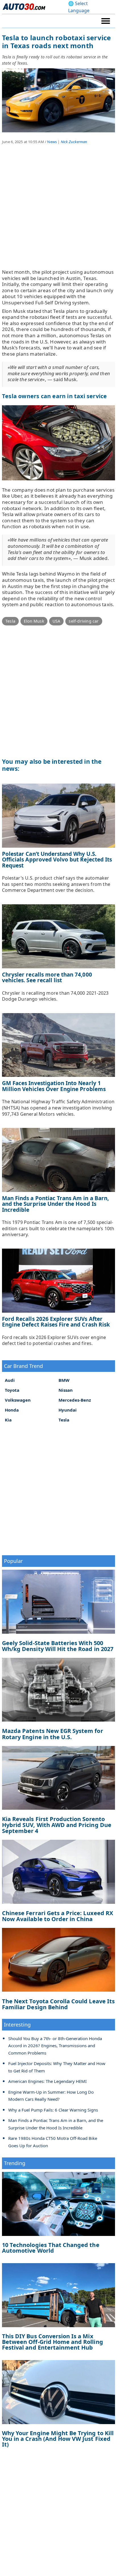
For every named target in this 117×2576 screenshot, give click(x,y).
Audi (10, 1380)
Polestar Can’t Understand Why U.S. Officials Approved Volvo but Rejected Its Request (57, 860)
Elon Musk (34, 621)
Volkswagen (18, 1400)
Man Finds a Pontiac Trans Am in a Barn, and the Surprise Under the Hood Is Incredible (55, 1204)
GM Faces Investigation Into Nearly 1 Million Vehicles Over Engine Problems (54, 1086)
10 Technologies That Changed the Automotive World (51, 2248)
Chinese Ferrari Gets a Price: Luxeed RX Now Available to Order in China (58, 1916)
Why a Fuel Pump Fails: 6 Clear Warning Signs (53, 2110)
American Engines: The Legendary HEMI (47, 2081)
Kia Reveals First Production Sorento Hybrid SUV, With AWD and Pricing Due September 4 (57, 1825)
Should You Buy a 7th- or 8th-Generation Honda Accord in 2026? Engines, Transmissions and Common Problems (55, 2046)
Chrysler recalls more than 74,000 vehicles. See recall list (47, 978)
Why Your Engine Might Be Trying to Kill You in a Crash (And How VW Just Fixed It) (58, 2439)
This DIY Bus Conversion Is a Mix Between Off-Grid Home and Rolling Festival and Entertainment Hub (53, 2342)
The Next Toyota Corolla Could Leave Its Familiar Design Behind (58, 2004)
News (52, 142)
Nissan (66, 1390)
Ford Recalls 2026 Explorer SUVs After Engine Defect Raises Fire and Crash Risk (56, 1322)
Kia (8, 1420)
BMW (64, 1380)
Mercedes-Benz (75, 1400)
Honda (12, 1410)
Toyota (12, 1390)
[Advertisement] (58, 211)
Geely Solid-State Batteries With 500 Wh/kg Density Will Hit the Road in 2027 (58, 1646)
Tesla (10, 621)
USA (57, 621)
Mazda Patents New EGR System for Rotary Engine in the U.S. (53, 1734)
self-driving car (84, 621)
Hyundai (68, 1410)
